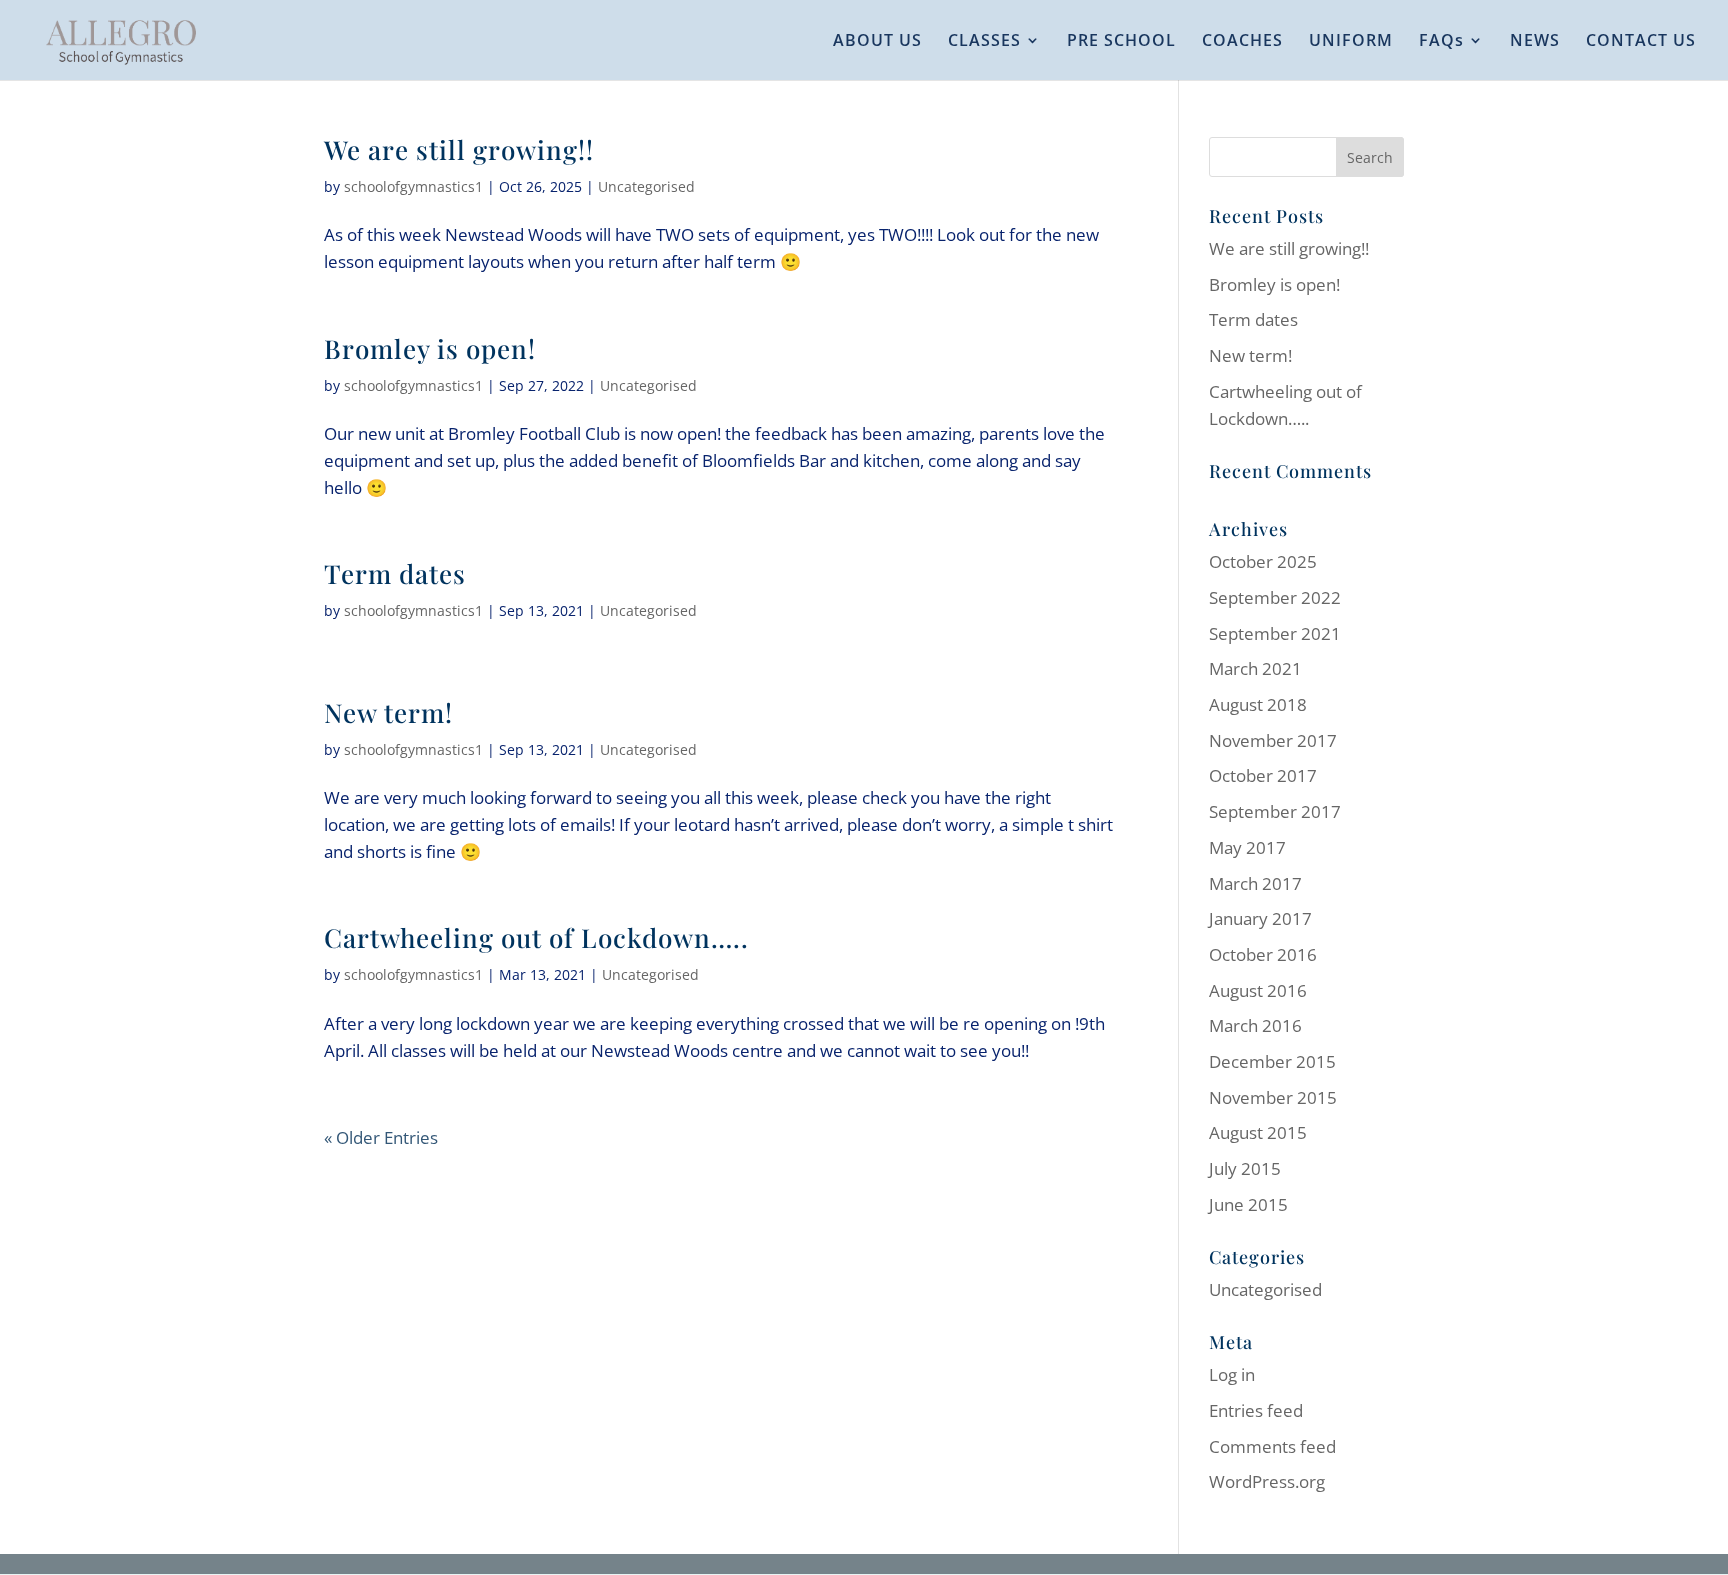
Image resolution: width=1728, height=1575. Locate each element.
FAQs (1441, 42)
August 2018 (1258, 704)
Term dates (395, 573)
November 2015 (1273, 1097)
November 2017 (1273, 740)
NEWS (1535, 42)
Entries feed (1256, 1410)
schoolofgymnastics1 (413, 186)
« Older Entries (381, 1137)
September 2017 (1275, 811)
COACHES (1242, 42)
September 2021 (1275, 633)
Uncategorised (646, 186)
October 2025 (1263, 561)
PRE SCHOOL (1121, 42)
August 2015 (1258, 1132)
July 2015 (1245, 1168)
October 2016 (1263, 954)
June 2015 (1248, 1204)
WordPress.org (1267, 1481)
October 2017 (1263, 775)
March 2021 (1255, 668)
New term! (388, 712)
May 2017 (1247, 847)
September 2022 (1275, 597)
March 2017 (1255, 883)
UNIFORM (1351, 42)
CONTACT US (1641, 42)
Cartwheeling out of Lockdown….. (536, 937)
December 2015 (1272, 1061)
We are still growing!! (459, 149)
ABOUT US (877, 42)
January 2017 (1260, 918)
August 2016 (1258, 990)
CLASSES (984, 42)
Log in (1232, 1374)
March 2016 (1255, 1025)
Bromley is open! (430, 348)
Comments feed (1272, 1446)
